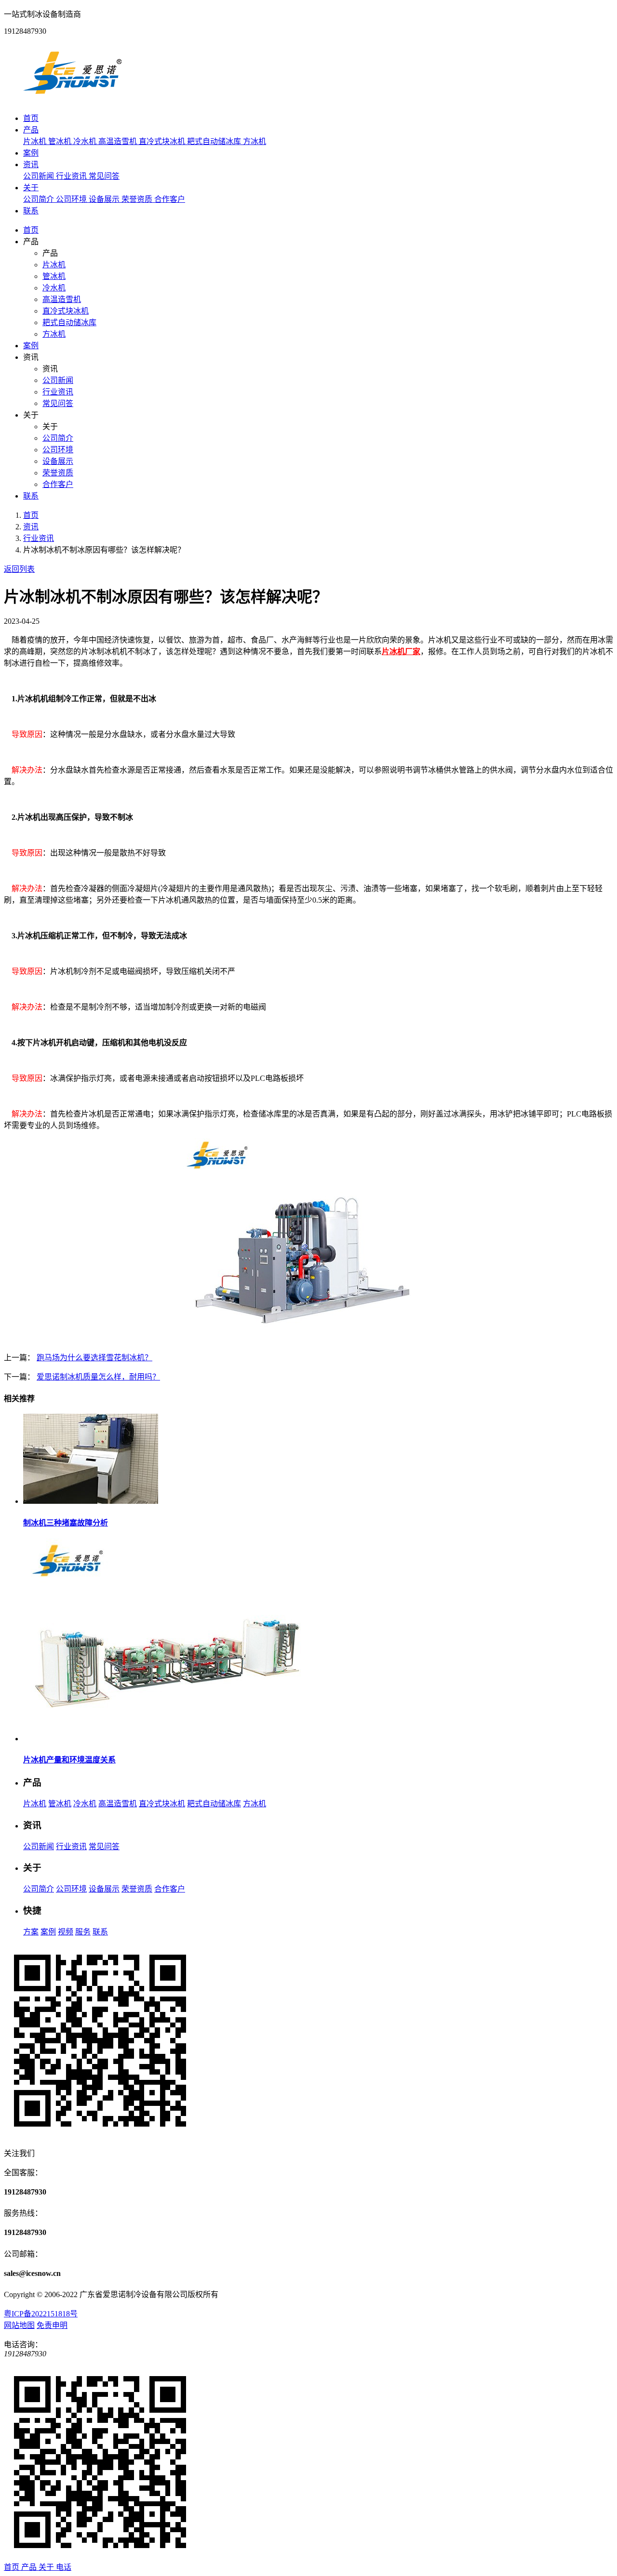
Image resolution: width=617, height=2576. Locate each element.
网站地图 (19, 2325)
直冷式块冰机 (163, 141)
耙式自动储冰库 (215, 141)
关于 (31, 188)
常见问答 (104, 176)
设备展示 (105, 199)
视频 (66, 1932)
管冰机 (61, 141)
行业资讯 (72, 176)
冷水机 (86, 141)
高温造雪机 (119, 141)
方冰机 (255, 141)
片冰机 (36, 141)
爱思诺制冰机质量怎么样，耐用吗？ (98, 1377)
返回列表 (19, 569)
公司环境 (72, 199)
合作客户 (170, 199)
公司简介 (40, 199)
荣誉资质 (138, 199)
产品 (31, 130)
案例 (31, 153)
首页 (31, 118)
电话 (64, 2567)
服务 (83, 1932)
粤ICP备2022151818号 (41, 2314)
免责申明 (52, 2325)
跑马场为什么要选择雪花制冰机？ (94, 1358)
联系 (31, 211)
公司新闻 (40, 176)
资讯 (31, 164)
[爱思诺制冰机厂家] (72, 99)
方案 (31, 1932)
